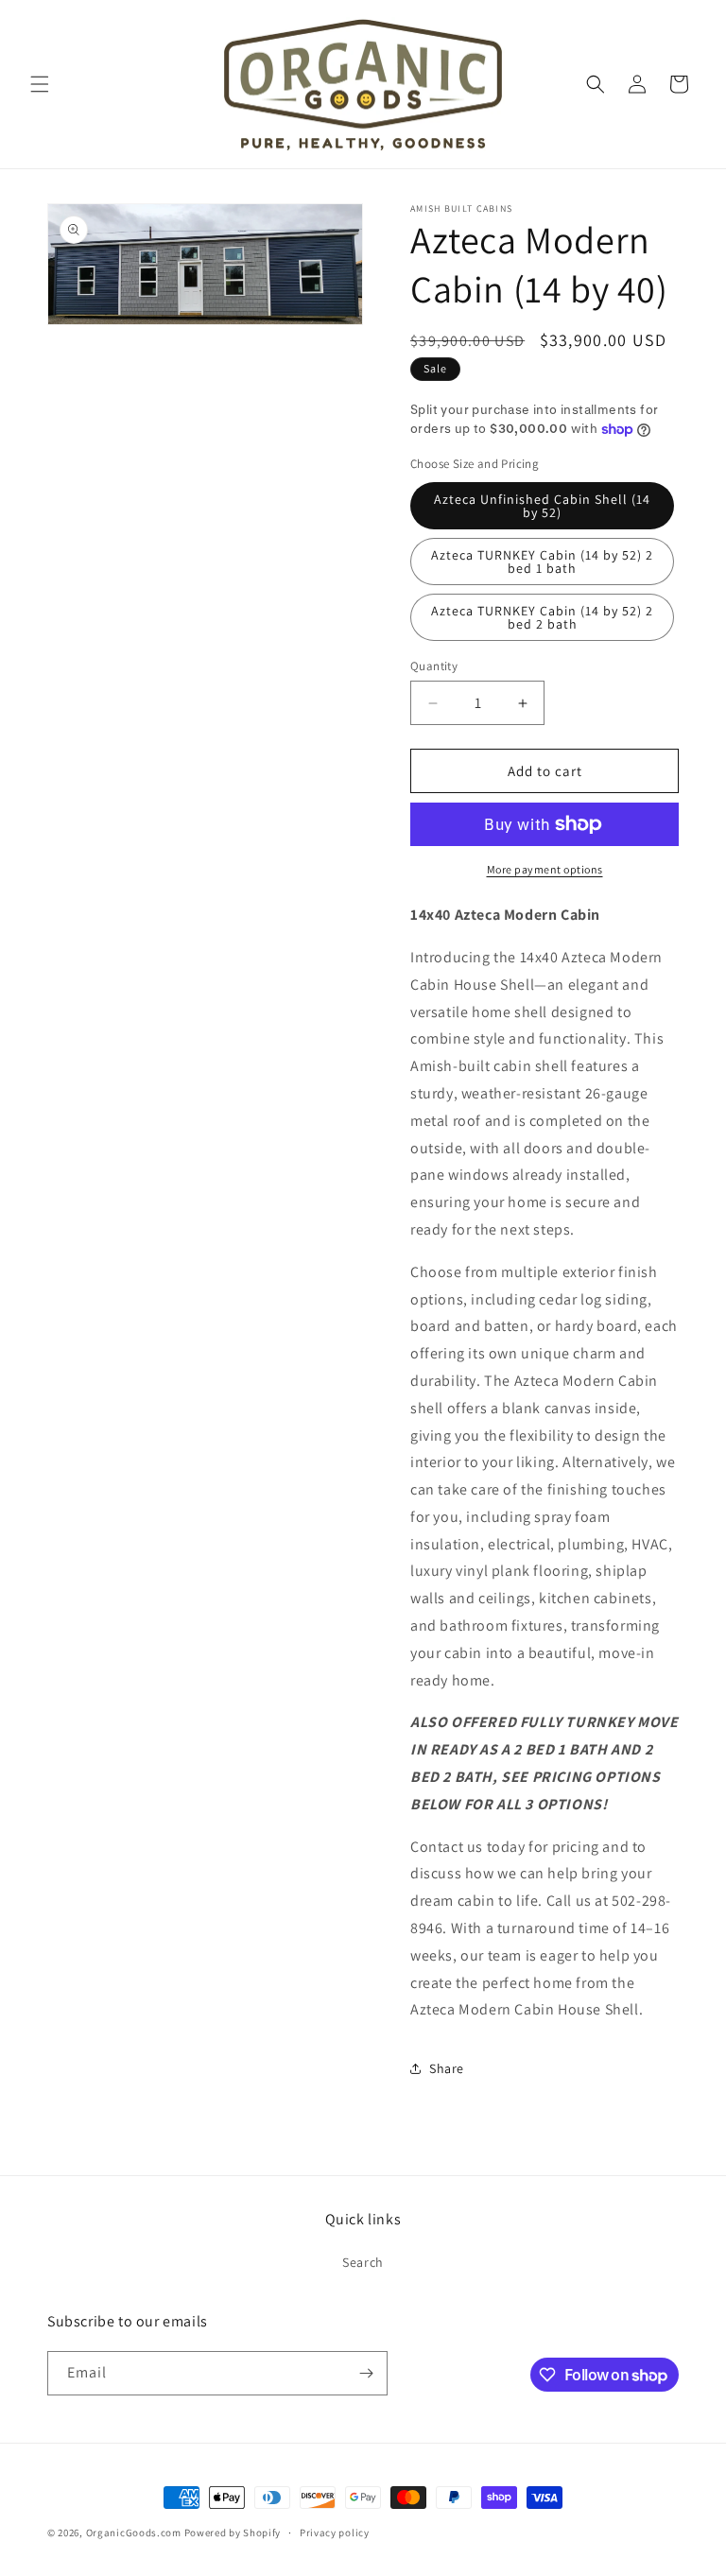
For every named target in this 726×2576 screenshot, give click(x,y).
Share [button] (447, 2068)
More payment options (545, 869)
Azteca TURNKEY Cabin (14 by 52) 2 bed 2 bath (542, 617)
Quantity (434, 666)
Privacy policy (335, 2533)
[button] (40, 84)
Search (363, 2262)
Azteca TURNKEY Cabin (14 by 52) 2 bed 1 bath (542, 562)
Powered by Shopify (233, 2533)
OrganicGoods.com (134, 2533)
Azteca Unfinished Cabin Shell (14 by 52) (542, 506)
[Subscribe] (366, 2373)
